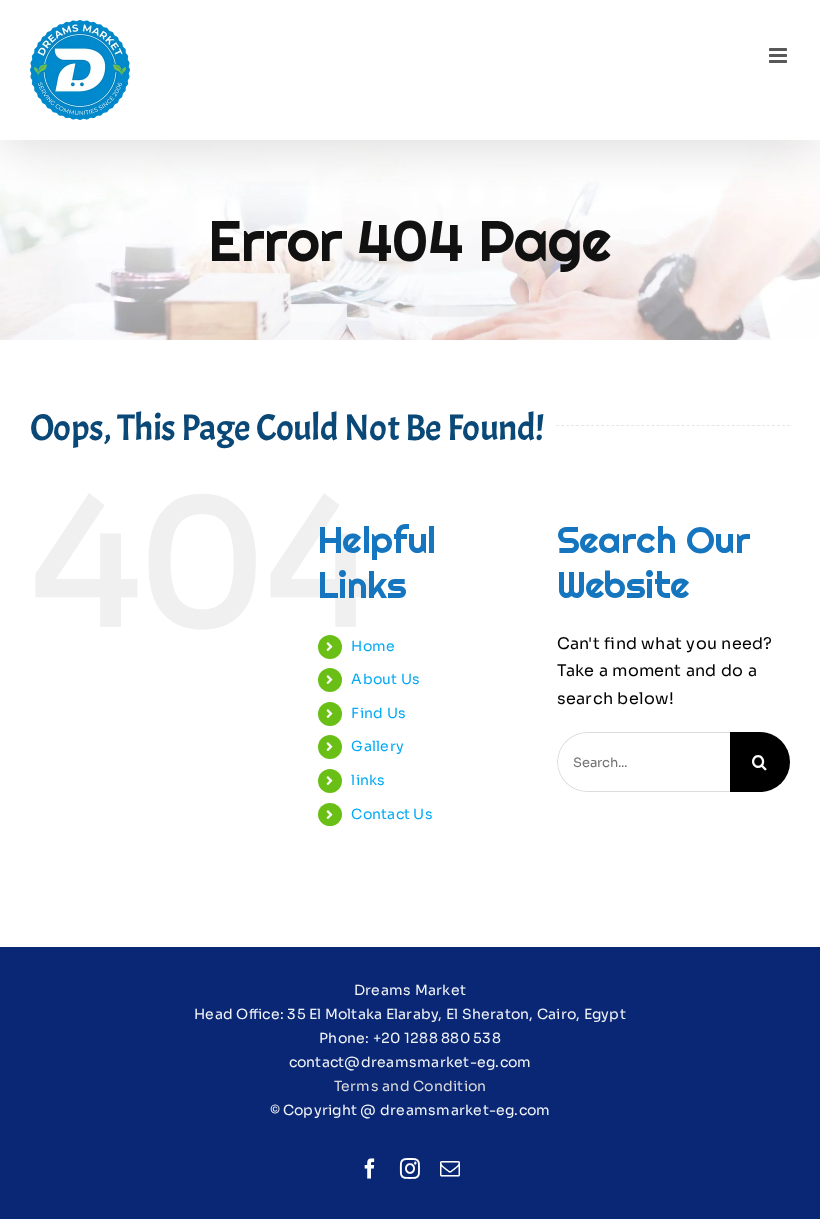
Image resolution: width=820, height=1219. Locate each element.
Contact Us (391, 814)
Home (373, 646)
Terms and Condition (410, 1086)
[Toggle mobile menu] (779, 55)
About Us (385, 679)
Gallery (377, 746)
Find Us (378, 713)
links (368, 780)
